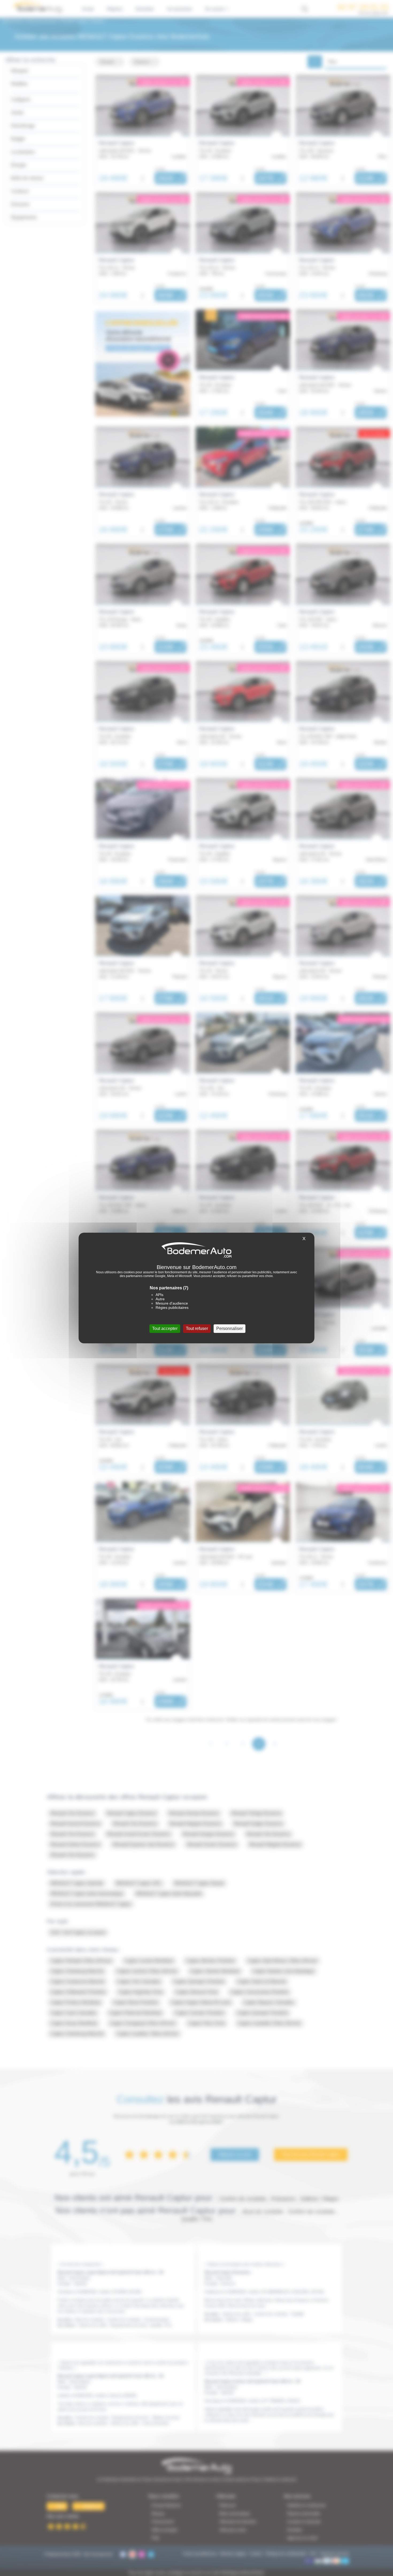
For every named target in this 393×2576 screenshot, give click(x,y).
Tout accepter (165, 1328)
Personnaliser (230, 1328)
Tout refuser (197, 1328)
